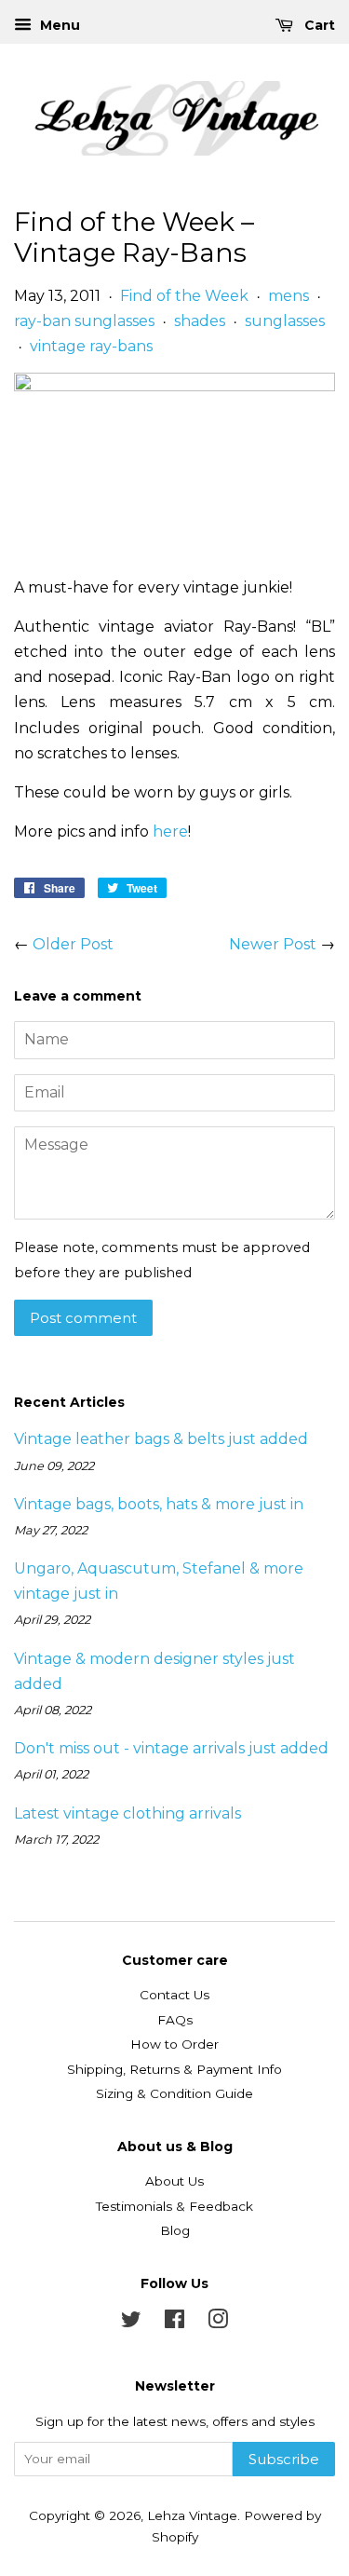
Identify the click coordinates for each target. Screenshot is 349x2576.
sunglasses (285, 321)
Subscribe (284, 2459)
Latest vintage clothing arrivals (128, 1813)
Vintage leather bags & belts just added (161, 1439)
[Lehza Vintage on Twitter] (131, 2323)
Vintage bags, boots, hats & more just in (159, 1504)
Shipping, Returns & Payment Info (174, 2069)
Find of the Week (184, 296)
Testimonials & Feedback (174, 2206)
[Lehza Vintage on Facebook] (174, 2323)
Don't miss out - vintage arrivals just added (171, 1748)
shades (200, 321)
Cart (318, 25)
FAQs (175, 2020)
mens (289, 296)
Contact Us (174, 1995)
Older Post (73, 944)
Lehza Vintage (192, 2515)
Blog (175, 2230)
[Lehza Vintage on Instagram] (218, 2323)
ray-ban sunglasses (84, 321)
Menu (58, 25)
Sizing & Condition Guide (174, 2093)
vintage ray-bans (91, 346)
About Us (174, 2181)
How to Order (174, 2044)
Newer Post (273, 944)
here (170, 831)
